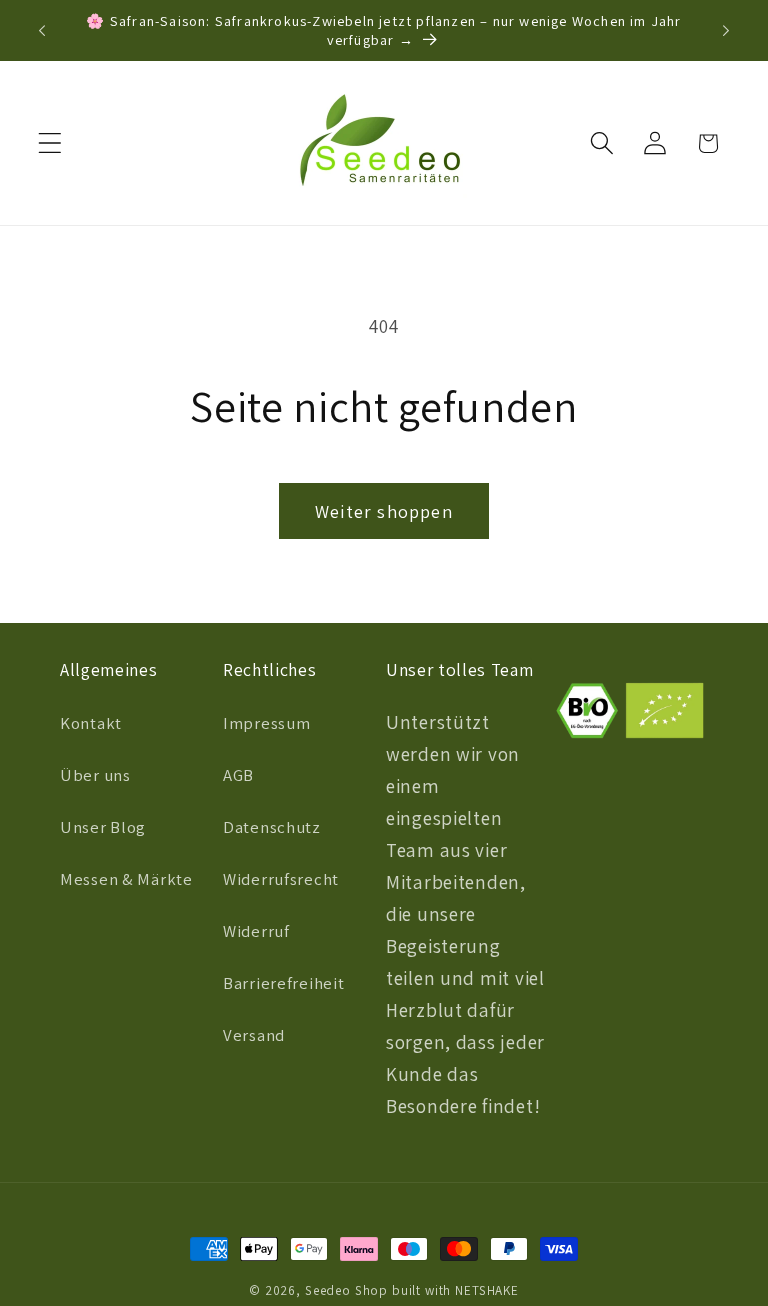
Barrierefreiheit (284, 983)
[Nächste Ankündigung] (726, 31)
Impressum (266, 723)
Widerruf (256, 931)
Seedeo (328, 1290)
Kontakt (91, 723)
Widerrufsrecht (281, 879)
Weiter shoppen (384, 511)
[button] (50, 143)
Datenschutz (272, 827)
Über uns (95, 775)
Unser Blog (103, 827)
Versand (254, 1035)
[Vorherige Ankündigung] (42, 31)
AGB (238, 775)
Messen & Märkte (126, 879)
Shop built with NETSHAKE (437, 1290)
